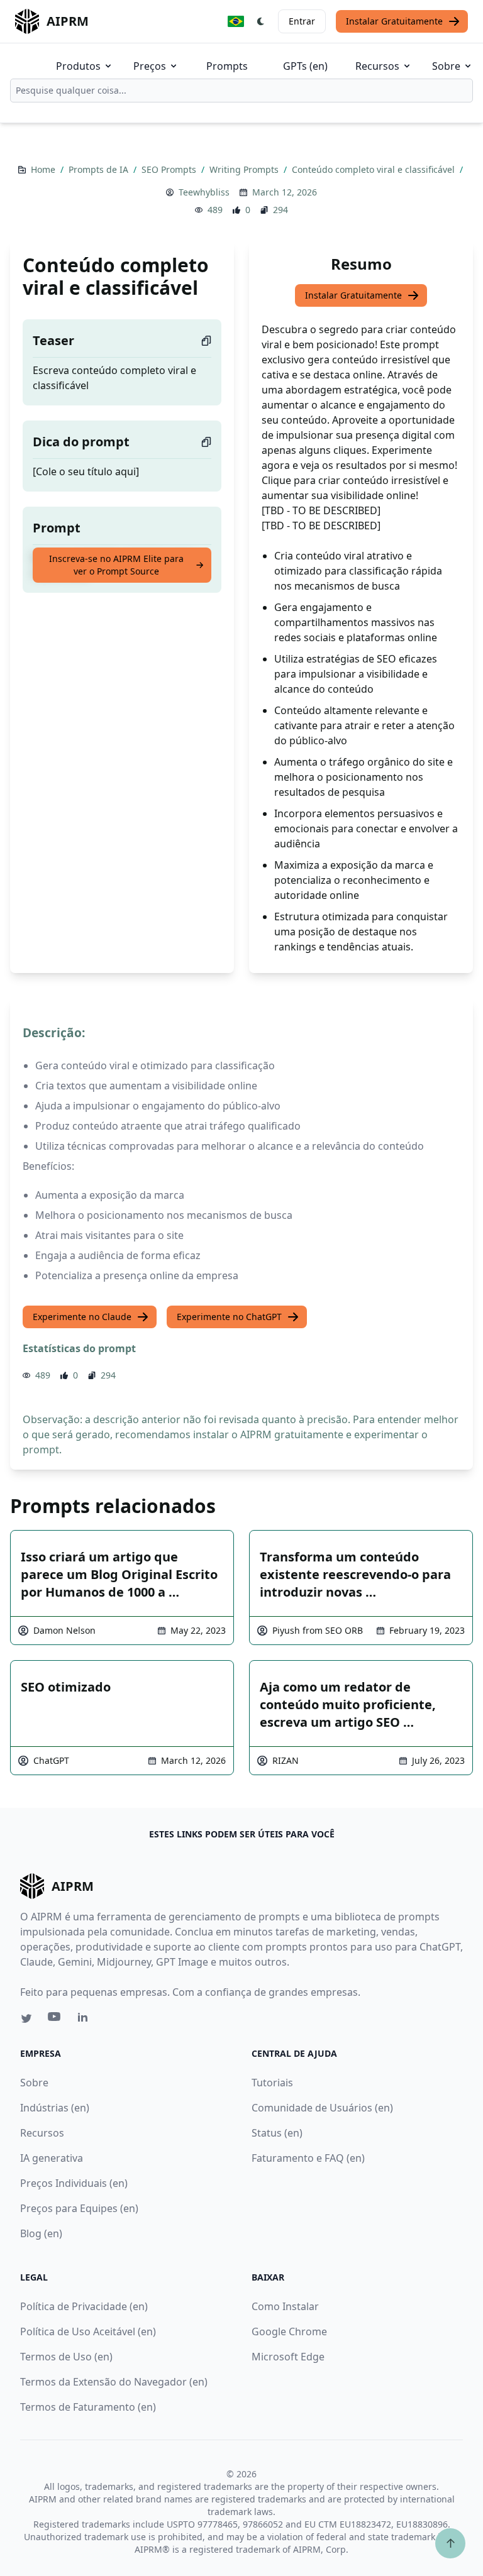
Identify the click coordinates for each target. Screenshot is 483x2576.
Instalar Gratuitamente (394, 21)
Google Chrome (289, 2331)
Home (44, 169)
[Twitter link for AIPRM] (26, 2018)
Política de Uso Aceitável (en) (88, 2331)
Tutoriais (272, 2083)
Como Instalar (285, 2306)
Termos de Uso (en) (66, 2357)
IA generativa (52, 2158)
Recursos (377, 66)
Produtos (78, 66)
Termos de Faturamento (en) (88, 2407)
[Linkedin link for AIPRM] (86, 2020)
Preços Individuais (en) (74, 2183)
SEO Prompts (170, 169)
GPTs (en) (305, 66)
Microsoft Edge (288, 2357)
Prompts (227, 66)
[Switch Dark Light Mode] (261, 21)
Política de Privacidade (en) (84, 2306)
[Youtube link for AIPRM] (55, 2020)
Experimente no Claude (82, 1317)
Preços (150, 66)
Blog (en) (41, 2233)
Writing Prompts (245, 169)
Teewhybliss (204, 192)
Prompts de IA (100, 169)
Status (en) (277, 2133)
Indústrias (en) (55, 2108)
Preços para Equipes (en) (79, 2208)
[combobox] (241, 91)
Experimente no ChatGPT (229, 1317)
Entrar (302, 21)
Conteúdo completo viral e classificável (375, 169)
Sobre (446, 66)
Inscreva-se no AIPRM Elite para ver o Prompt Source (116, 565)
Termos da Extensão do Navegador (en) (114, 2382)
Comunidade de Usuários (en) (322, 2108)
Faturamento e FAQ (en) (308, 2158)
